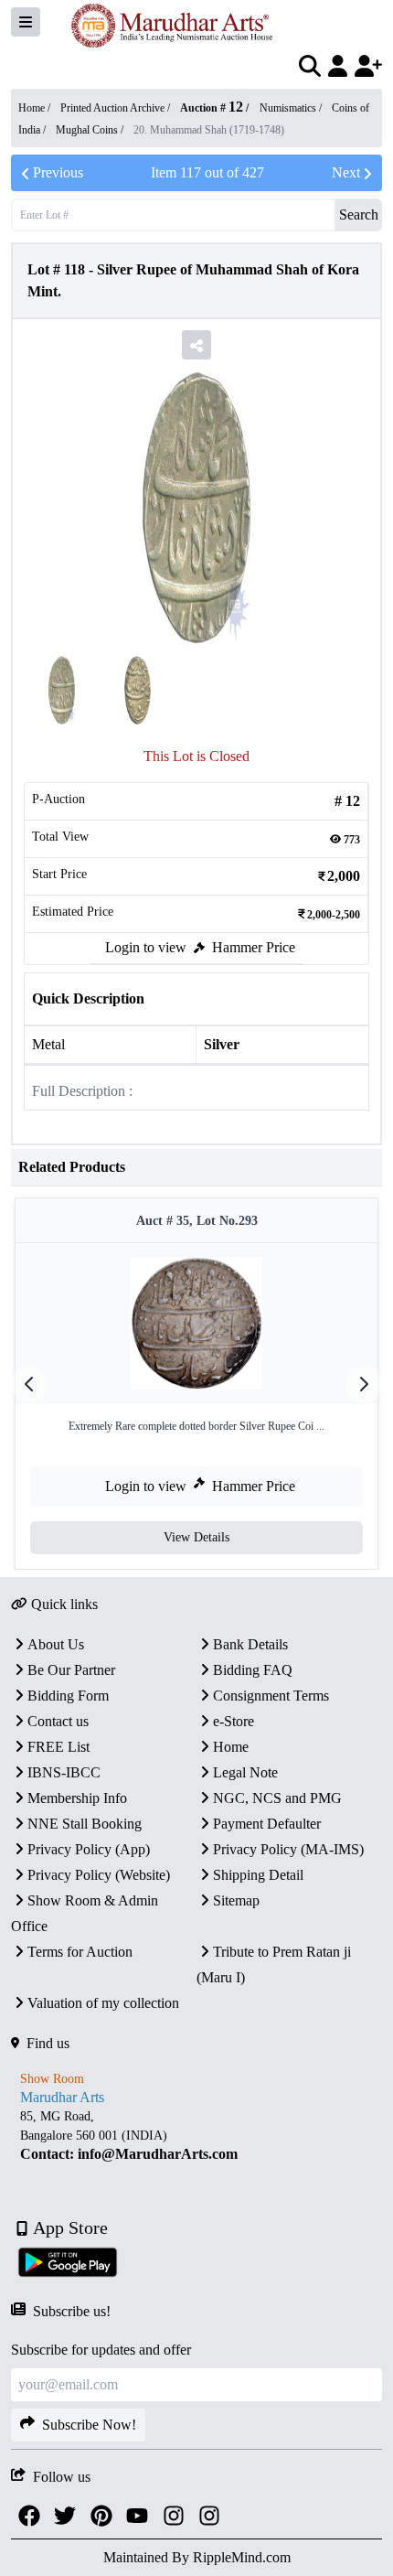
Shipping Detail (258, 1875)
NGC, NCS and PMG (277, 1798)
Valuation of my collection (103, 2003)
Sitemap (236, 1900)
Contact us (58, 1721)
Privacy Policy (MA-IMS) (288, 1849)
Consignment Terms (271, 1696)
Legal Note (245, 1772)
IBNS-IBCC (64, 1772)
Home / (36, 108)
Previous (58, 172)
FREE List (58, 1747)
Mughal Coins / (91, 130)
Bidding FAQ (253, 1670)
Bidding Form (68, 1696)
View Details (196, 1537)
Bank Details (250, 1644)
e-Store (234, 1721)
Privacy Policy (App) (89, 1849)
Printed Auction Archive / (117, 108)
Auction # (212, 108)
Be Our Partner (71, 1670)
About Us (56, 1644)
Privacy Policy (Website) (99, 1875)
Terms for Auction (80, 1952)
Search (359, 215)
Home (231, 1747)
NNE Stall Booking (85, 1824)
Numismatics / (292, 108)
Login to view (146, 947)
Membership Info (77, 1798)
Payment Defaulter (267, 1824)
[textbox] (196, 2136)
